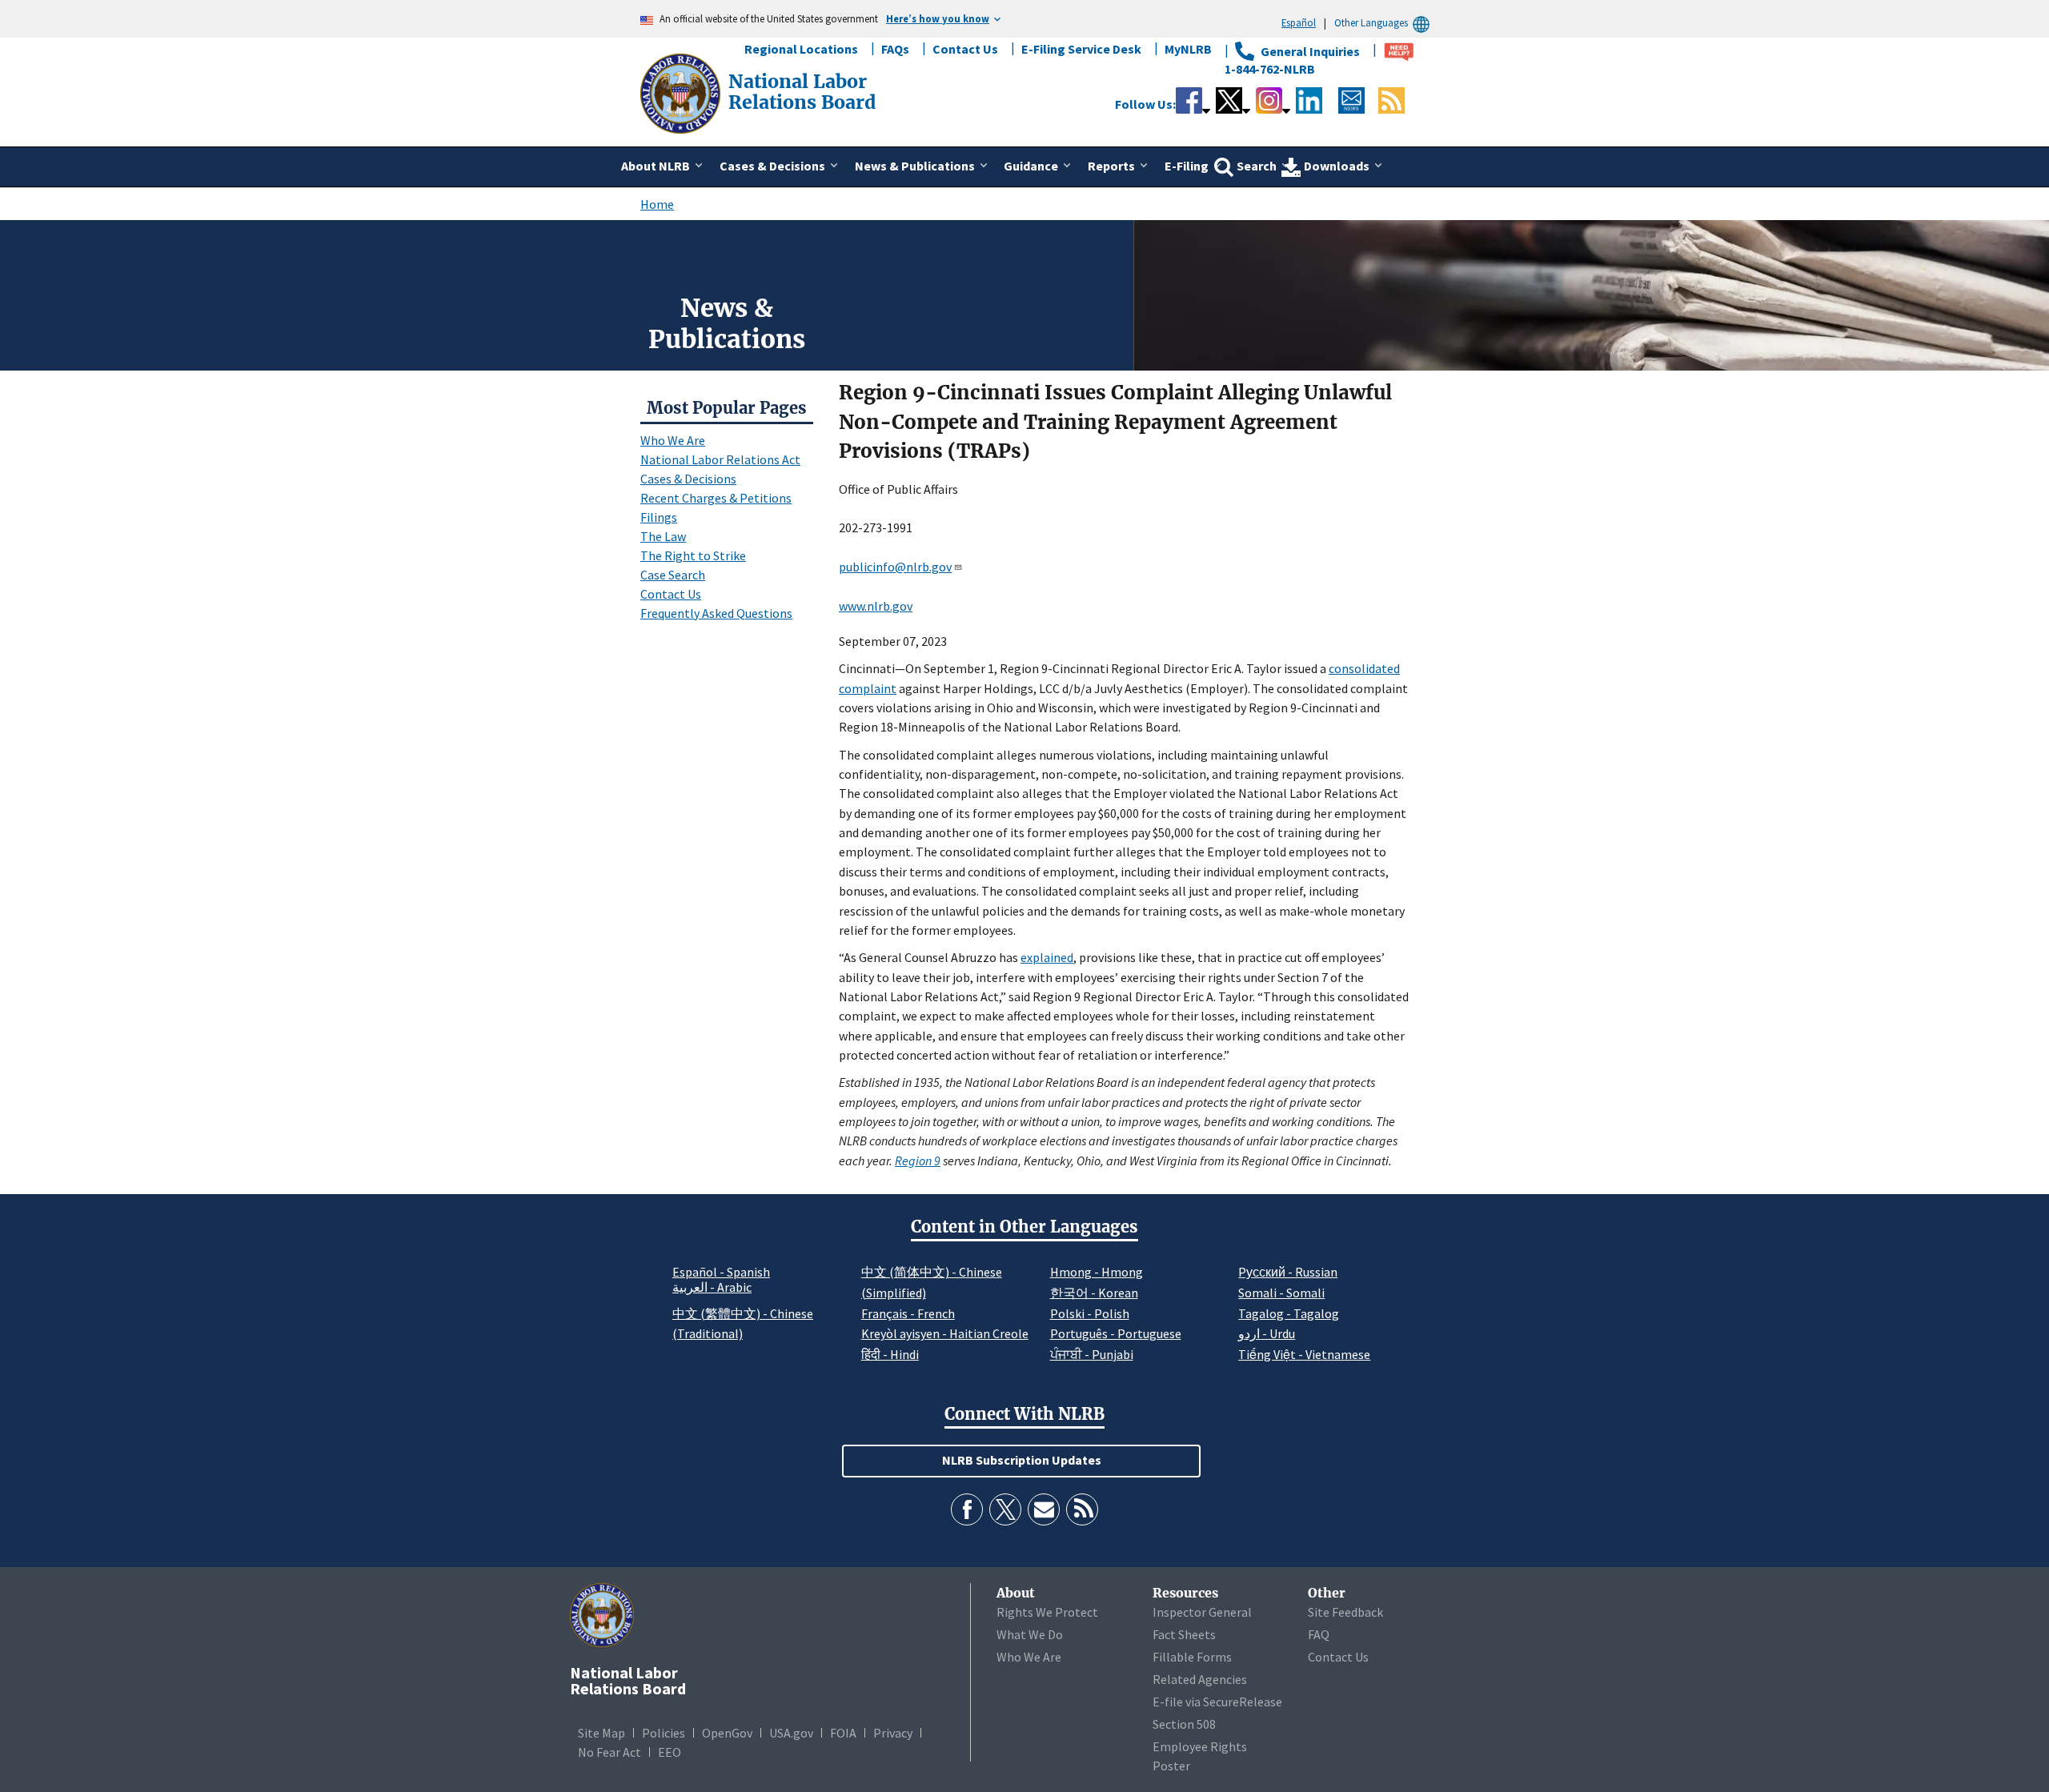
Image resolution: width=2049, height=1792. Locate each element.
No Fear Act (609, 1752)
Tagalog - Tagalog (1289, 1313)
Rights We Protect (1047, 1612)
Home (657, 204)
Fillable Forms (1192, 1657)
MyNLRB (1188, 49)
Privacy (893, 1733)
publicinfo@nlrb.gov (895, 567)
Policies (664, 1733)
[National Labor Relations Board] (682, 92)
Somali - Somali (1281, 1293)
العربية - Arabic (712, 1288)
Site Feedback (1345, 1612)
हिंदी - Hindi (890, 1354)
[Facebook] (967, 1509)
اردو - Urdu (1267, 1333)
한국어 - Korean (1094, 1293)
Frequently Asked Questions (716, 613)
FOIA (843, 1733)
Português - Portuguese (1116, 1333)
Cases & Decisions (688, 479)
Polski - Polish (1090, 1313)
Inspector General (1202, 1612)
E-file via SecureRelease (1217, 1702)
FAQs (895, 49)
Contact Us (965, 49)
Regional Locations (801, 49)
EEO (670, 1752)
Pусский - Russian (1288, 1272)
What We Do (1030, 1634)
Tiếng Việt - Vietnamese (1304, 1354)
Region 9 (918, 1161)
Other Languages (1371, 22)
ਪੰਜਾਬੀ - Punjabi (1092, 1354)
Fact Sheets (1184, 1634)
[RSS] (1082, 1509)
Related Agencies (1200, 1679)
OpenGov (727, 1733)
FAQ (1319, 1634)
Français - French (908, 1313)
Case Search (673, 575)
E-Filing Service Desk (1081, 49)
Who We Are (673, 440)
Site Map (601, 1733)
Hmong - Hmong (1097, 1272)
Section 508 (1184, 1724)
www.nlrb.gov (876, 606)
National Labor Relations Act (720, 459)
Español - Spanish (721, 1272)
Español (1299, 22)
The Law (663, 536)
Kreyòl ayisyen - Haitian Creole (945, 1333)
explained (1047, 957)
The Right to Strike (693, 555)
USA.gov (791, 1733)
